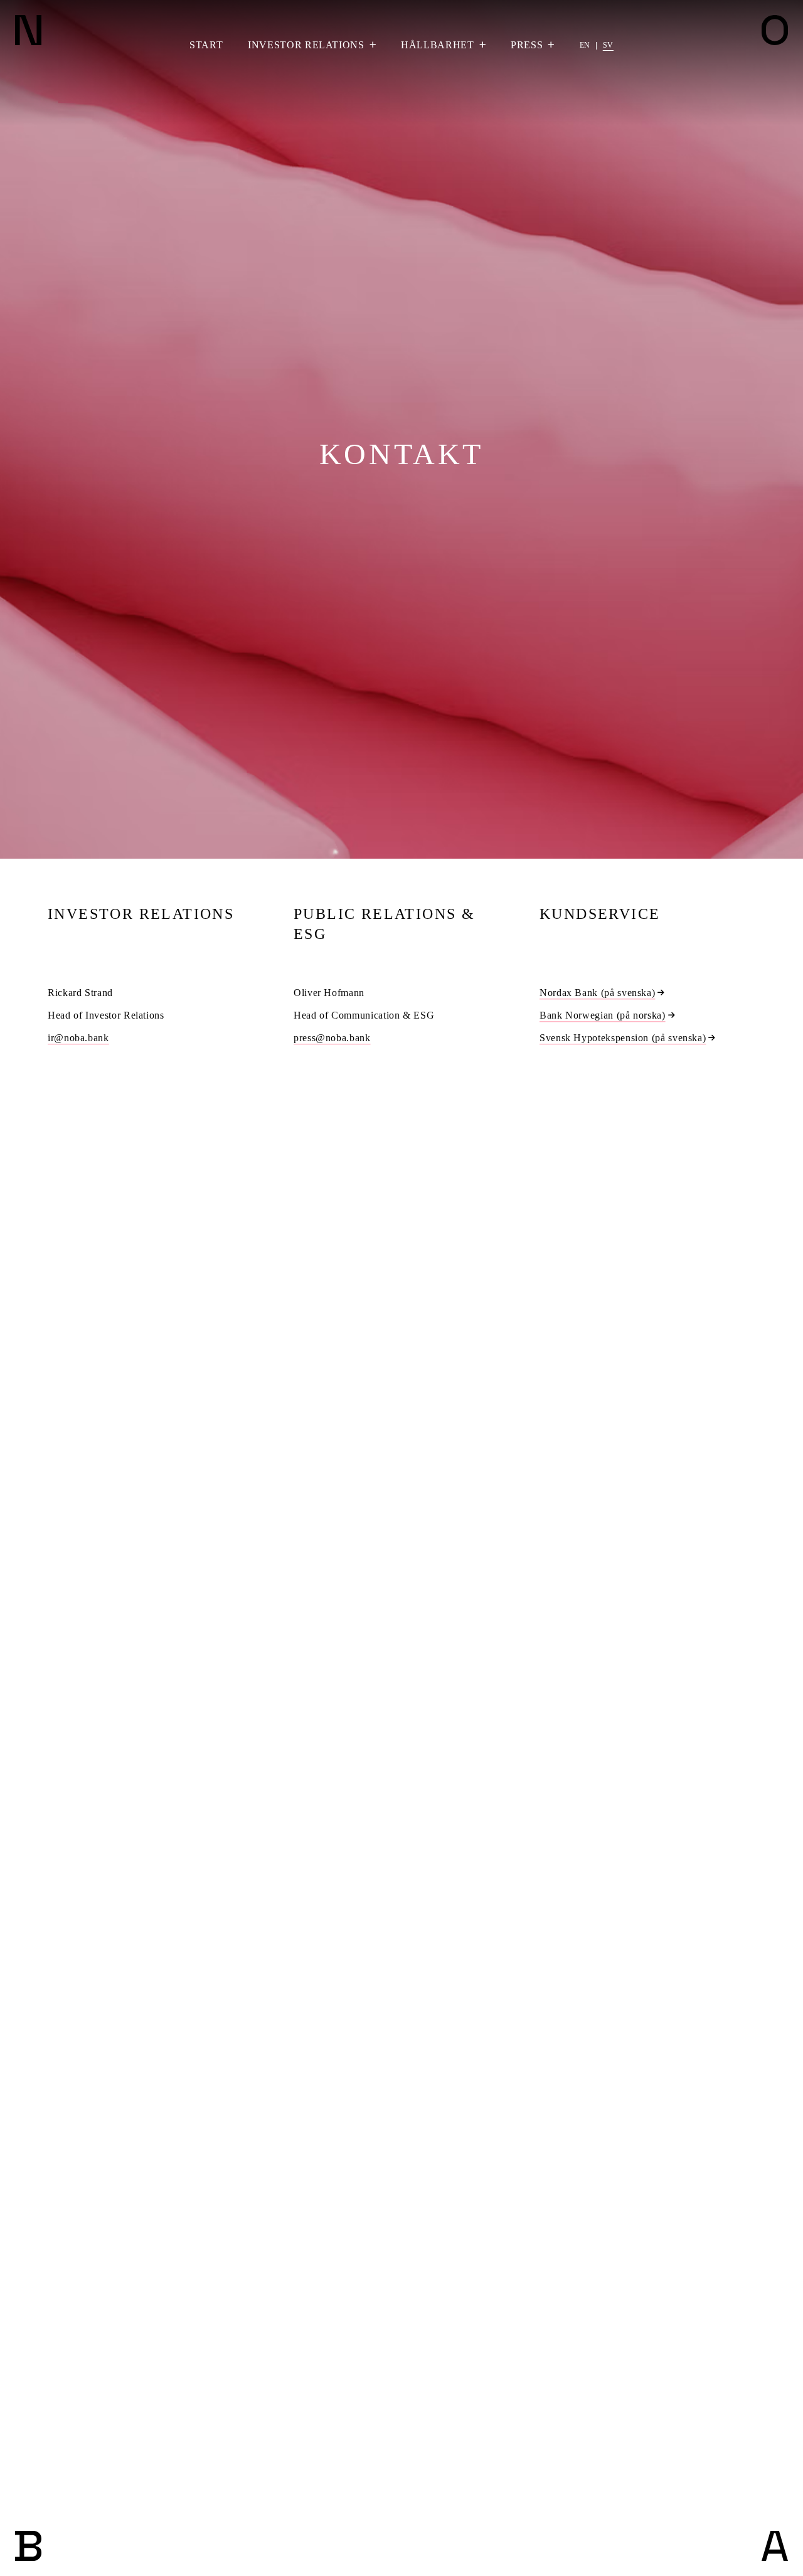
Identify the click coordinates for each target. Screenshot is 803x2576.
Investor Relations (306, 45)
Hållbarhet (437, 45)
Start (206, 45)
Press (527, 45)
